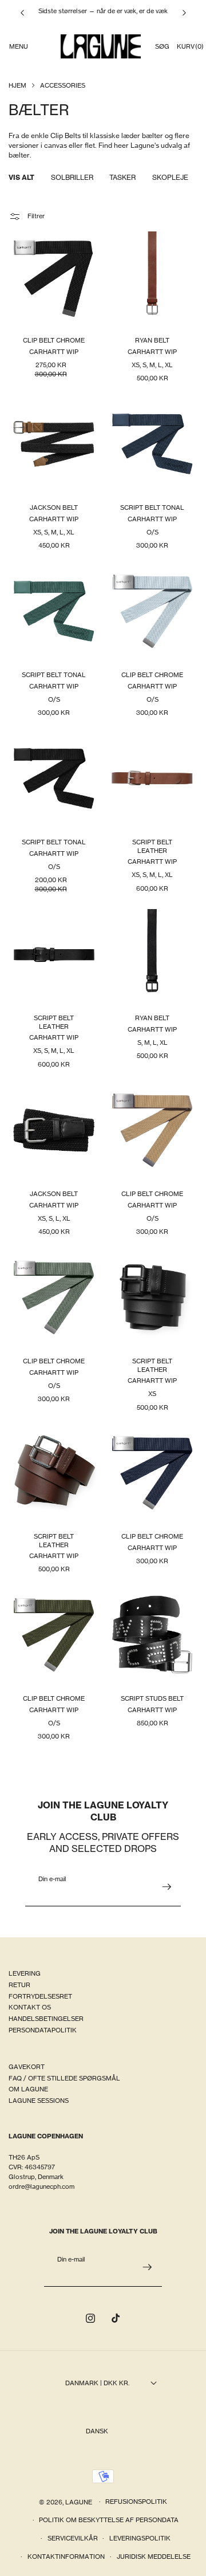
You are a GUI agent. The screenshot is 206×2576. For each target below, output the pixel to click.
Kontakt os (30, 2007)
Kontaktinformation (66, 2557)
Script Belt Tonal (152, 508)
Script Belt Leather (152, 846)
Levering (25, 1973)
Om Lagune (28, 2089)
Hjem (17, 85)
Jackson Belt (54, 508)
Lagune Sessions (39, 2101)
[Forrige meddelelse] (22, 13)
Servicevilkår (73, 2538)
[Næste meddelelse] (184, 13)
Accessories (63, 85)
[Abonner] (167, 1887)
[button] (18, 46)
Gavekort (27, 2067)
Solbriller (72, 177)
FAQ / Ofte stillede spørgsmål (64, 2078)
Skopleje (170, 177)
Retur (19, 1985)
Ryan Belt (152, 341)
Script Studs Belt (152, 1698)
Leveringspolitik (140, 2538)
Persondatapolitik (43, 2030)
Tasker (122, 177)
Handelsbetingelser (46, 2019)
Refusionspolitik (136, 2502)
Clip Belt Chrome (54, 341)
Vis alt (21, 177)
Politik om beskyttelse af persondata (109, 2520)
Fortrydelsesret (40, 1996)
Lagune (80, 2502)
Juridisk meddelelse (154, 2557)
